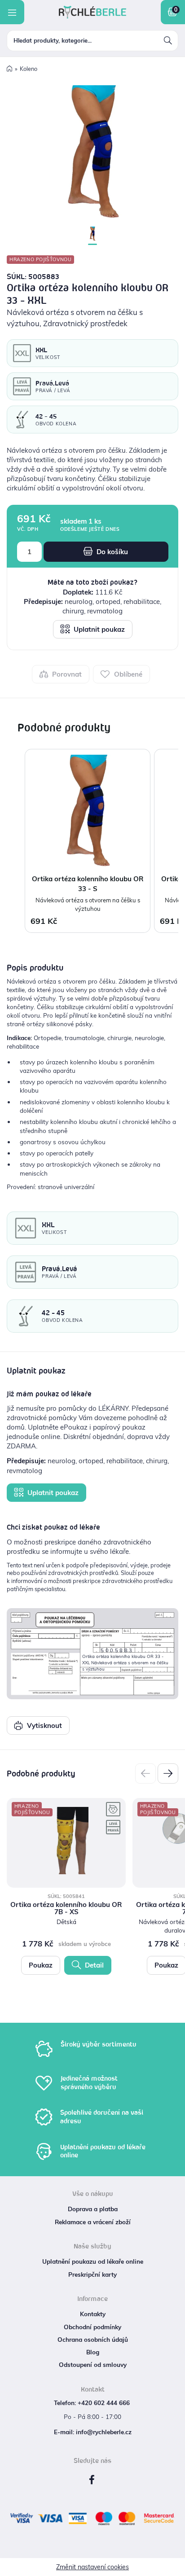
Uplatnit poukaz (98, 629)
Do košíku (111, 552)
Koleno (29, 69)
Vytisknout (44, 1725)
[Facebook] (92, 2480)
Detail (93, 1965)
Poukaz (41, 1965)
